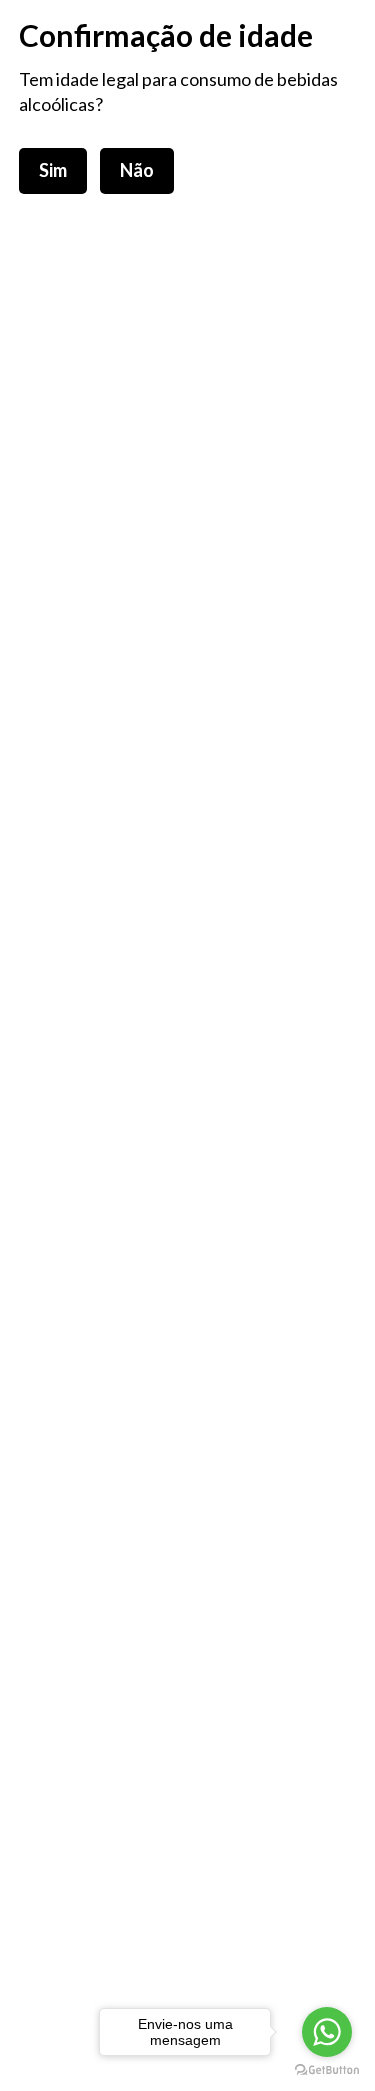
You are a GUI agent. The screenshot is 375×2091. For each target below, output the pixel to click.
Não (137, 170)
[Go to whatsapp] (327, 2032)
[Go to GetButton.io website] (327, 2070)
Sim (53, 170)
